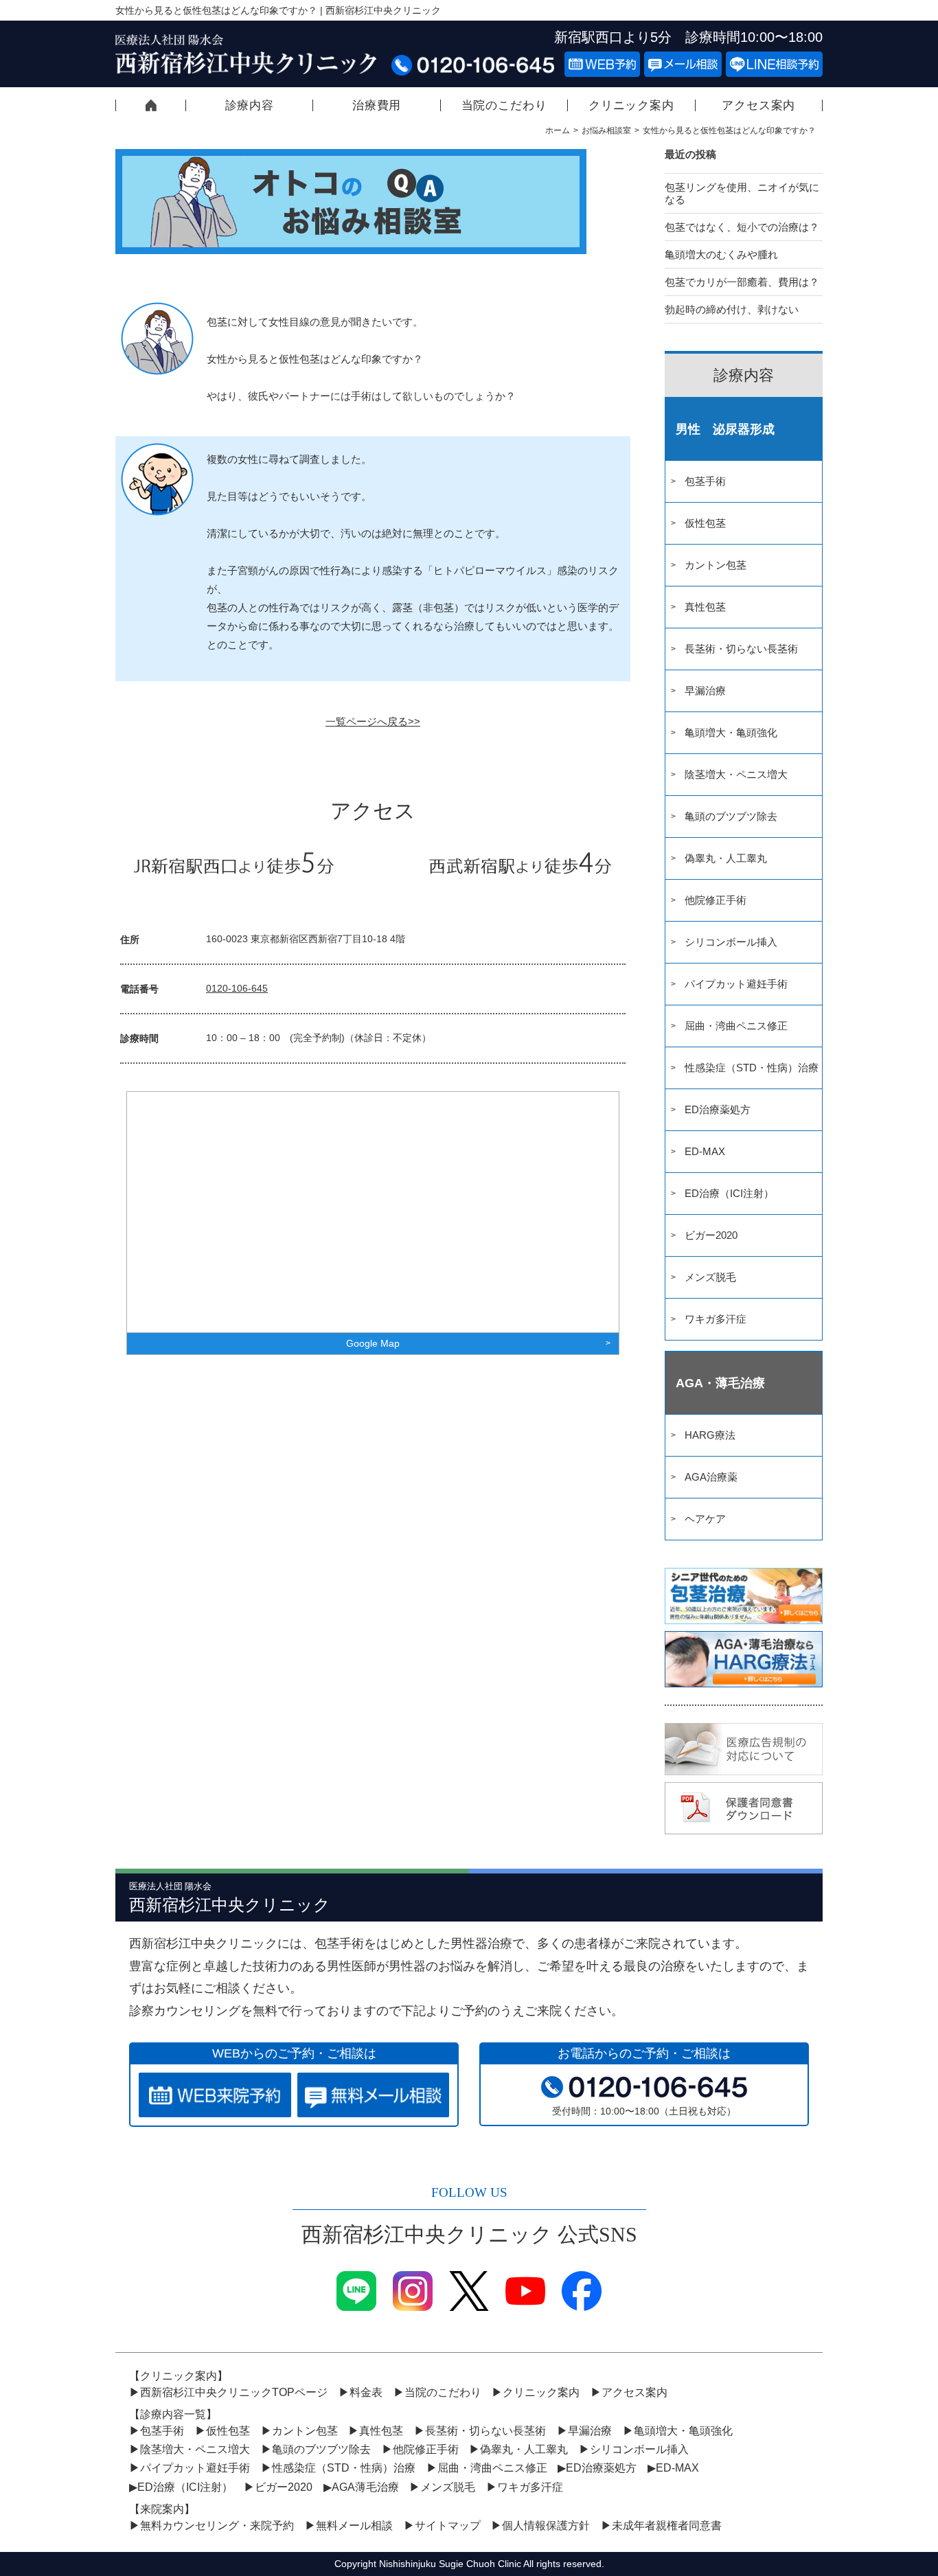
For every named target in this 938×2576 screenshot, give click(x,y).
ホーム (558, 130)
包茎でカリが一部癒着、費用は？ (742, 282)
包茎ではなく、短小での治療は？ (742, 227)
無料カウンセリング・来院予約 (217, 2526)
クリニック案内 (631, 105)
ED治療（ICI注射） (729, 1193)
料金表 (366, 2392)
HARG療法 (710, 1435)
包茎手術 (705, 481)
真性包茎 (705, 607)
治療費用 (377, 105)
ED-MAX (705, 1151)
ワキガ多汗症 (716, 1319)
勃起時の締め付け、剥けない (732, 309)
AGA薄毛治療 (365, 2487)
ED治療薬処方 (718, 1109)
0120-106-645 (237, 988)
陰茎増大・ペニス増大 (736, 774)
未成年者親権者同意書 (667, 2526)
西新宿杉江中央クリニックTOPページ (151, 105)
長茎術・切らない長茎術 (741, 649)
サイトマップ (448, 2526)
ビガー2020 (711, 1235)
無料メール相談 (354, 2526)
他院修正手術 (716, 900)
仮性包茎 (705, 523)
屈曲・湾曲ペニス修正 (736, 1026)
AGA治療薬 (711, 1477)
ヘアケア (705, 1519)
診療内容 (250, 105)
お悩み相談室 (606, 130)
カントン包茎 (716, 565)
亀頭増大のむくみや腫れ (721, 254)
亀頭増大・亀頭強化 (731, 732)
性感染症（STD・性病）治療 (752, 1068)
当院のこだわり (504, 105)
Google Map (373, 1343)
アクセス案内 (758, 105)
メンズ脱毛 (710, 1277)
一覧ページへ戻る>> (373, 721)
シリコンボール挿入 (731, 942)
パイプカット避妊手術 (736, 984)
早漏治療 (705, 691)
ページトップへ (867, 2511)
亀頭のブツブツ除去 (731, 816)
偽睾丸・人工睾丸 (726, 858)
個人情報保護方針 (546, 2526)
